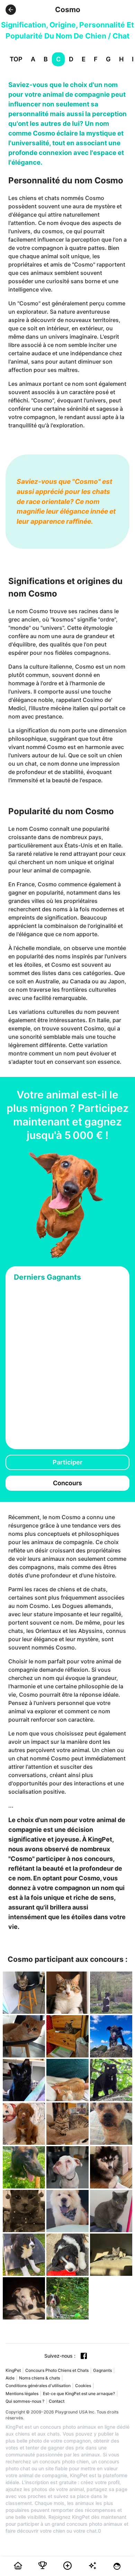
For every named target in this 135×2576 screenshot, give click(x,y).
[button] (11, 10)
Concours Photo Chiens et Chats (57, 2370)
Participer (67, 1462)
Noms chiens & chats (39, 2378)
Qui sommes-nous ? (25, 2401)
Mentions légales (22, 2394)
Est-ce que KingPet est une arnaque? (79, 2394)
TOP (16, 59)
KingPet (13, 2370)
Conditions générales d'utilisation (38, 2386)
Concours (67, 1483)
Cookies (83, 2386)
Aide (10, 2378)
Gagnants (102, 2370)
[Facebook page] (84, 2356)
